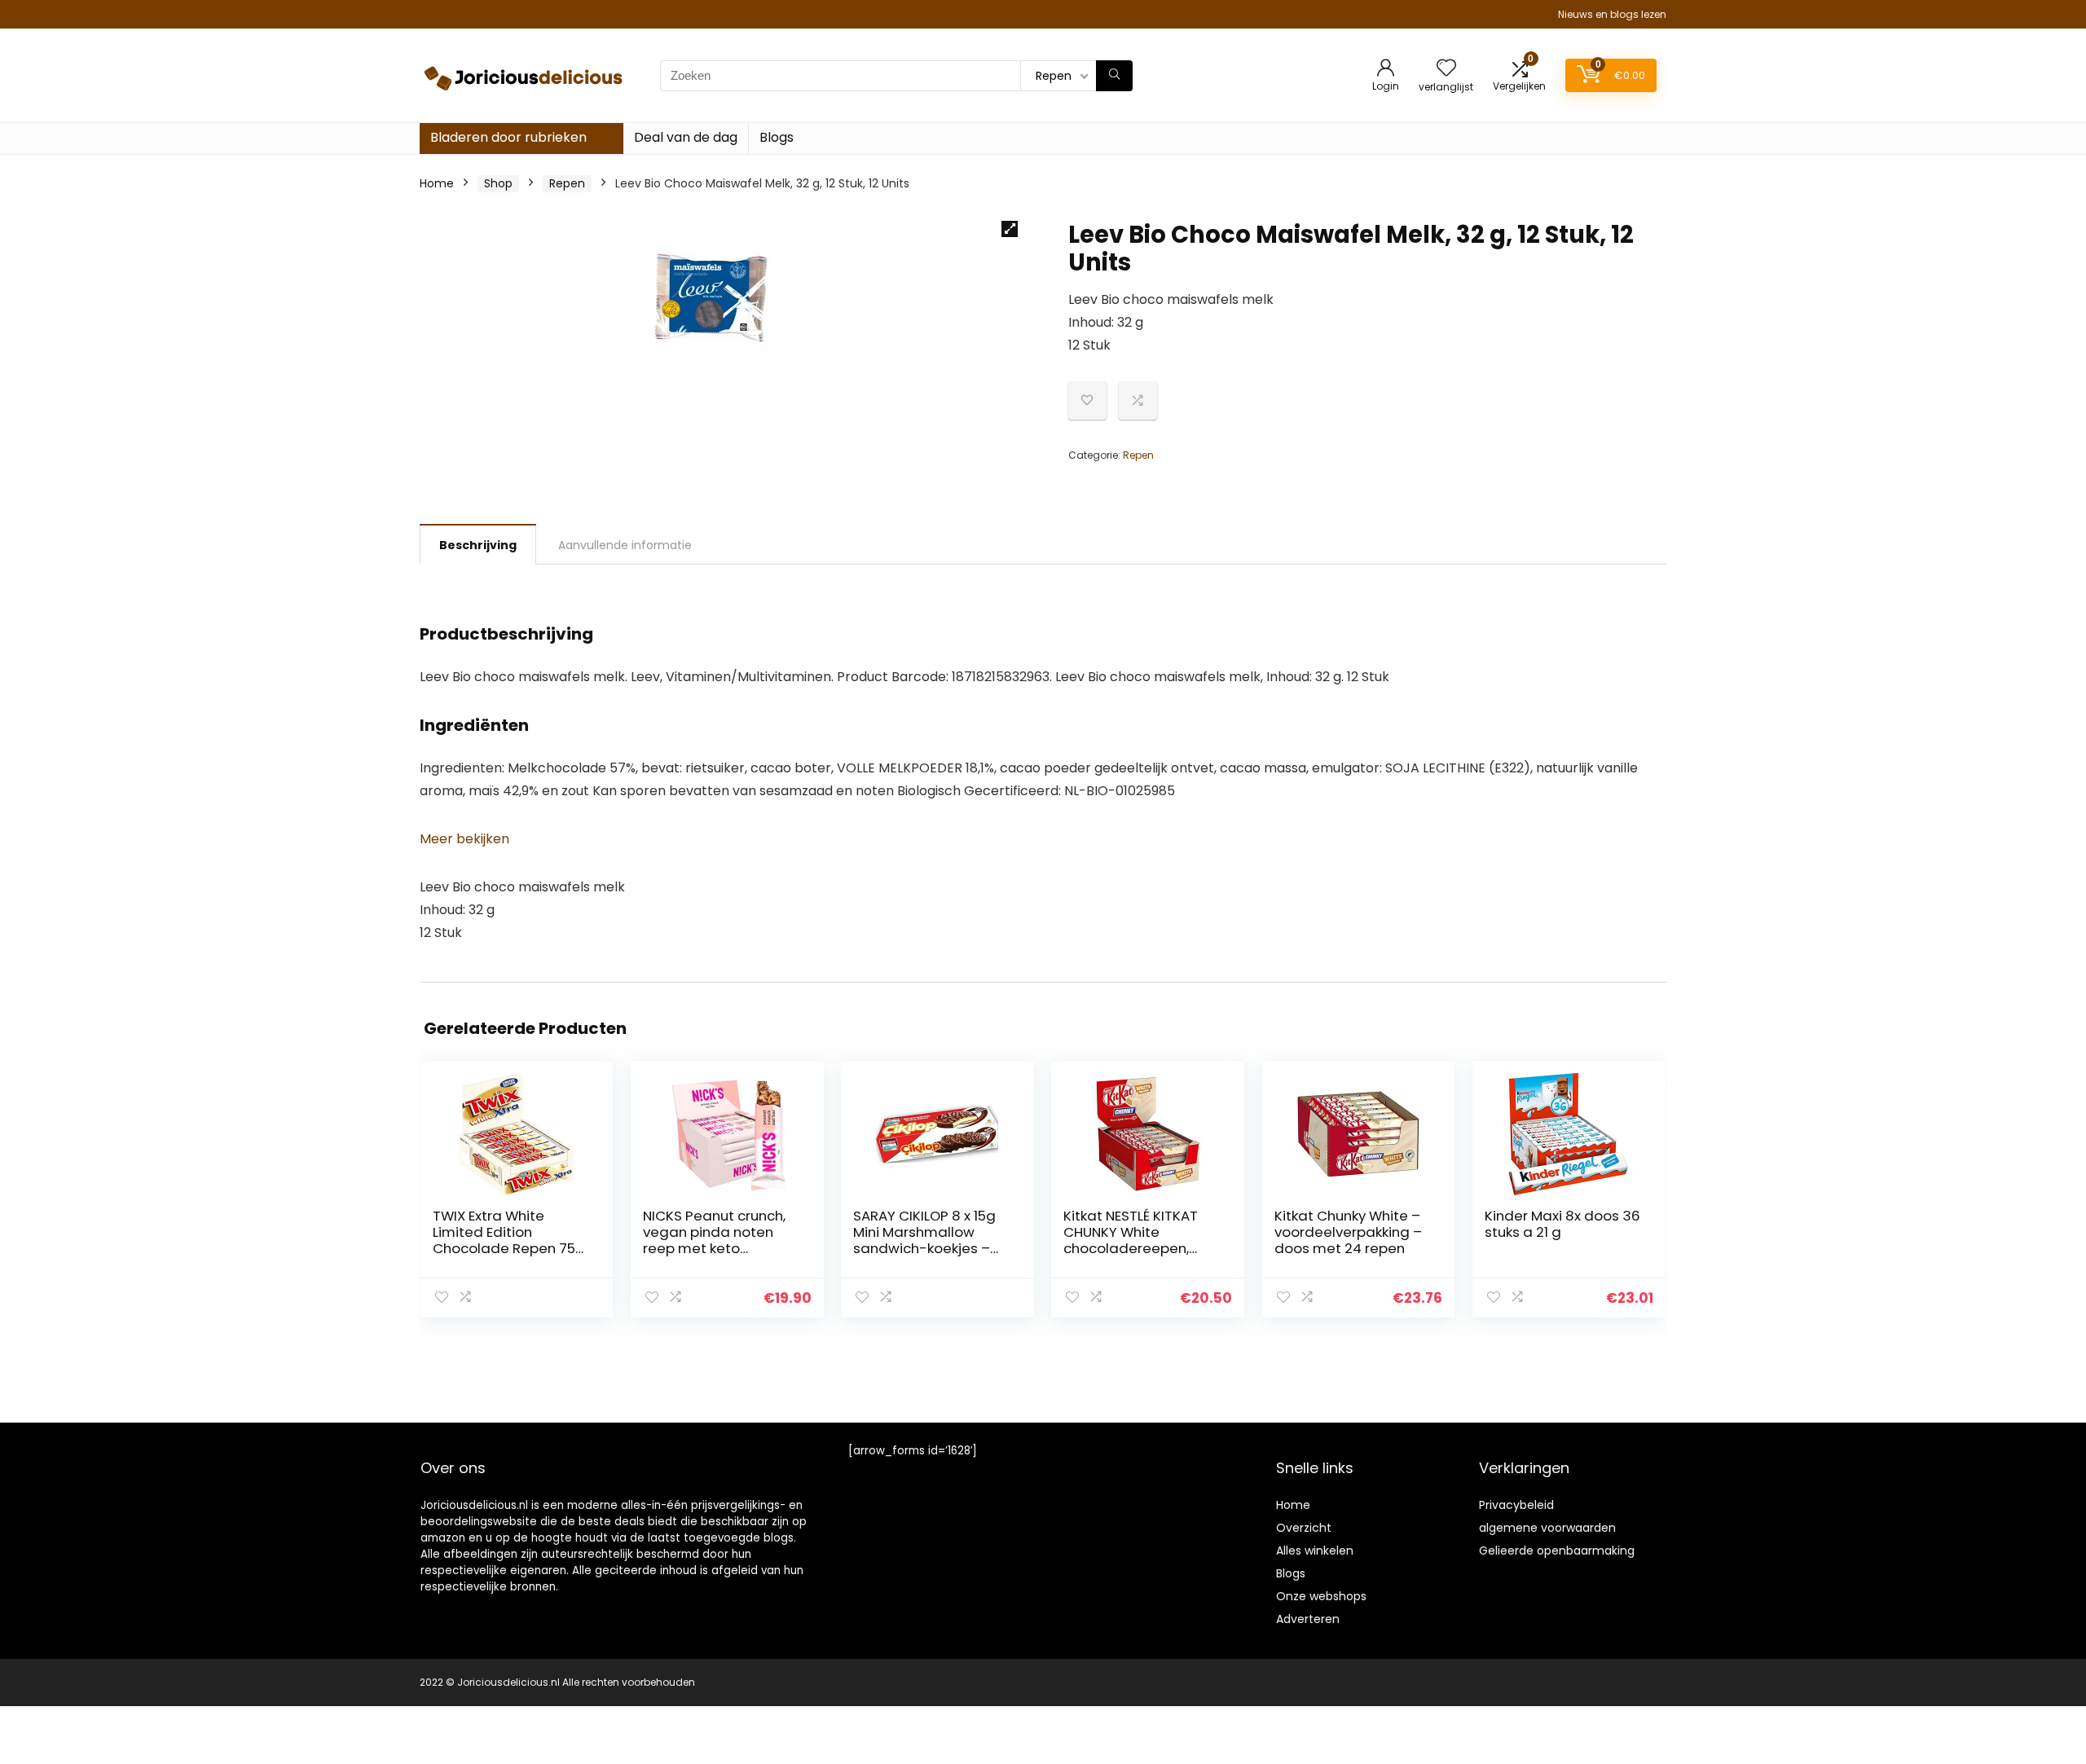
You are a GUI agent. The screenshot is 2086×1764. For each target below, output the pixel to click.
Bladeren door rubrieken (508, 137)
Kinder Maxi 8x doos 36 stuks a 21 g (1562, 1224)
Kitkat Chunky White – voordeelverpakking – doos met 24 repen (1348, 1232)
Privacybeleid (1516, 1505)
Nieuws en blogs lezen (1612, 14)
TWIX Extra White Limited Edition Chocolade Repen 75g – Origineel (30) (509, 1240)
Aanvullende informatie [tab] (625, 545)
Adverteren (1308, 1619)
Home (437, 183)
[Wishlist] (1446, 69)
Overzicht (1304, 1528)
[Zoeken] (1114, 76)
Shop (498, 183)
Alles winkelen (1315, 1551)
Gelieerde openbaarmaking (1557, 1551)
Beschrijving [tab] (478, 545)
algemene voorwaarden (1547, 1528)
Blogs (777, 137)
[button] (1010, 229)
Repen (567, 183)
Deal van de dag (686, 137)
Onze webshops (1321, 1596)
